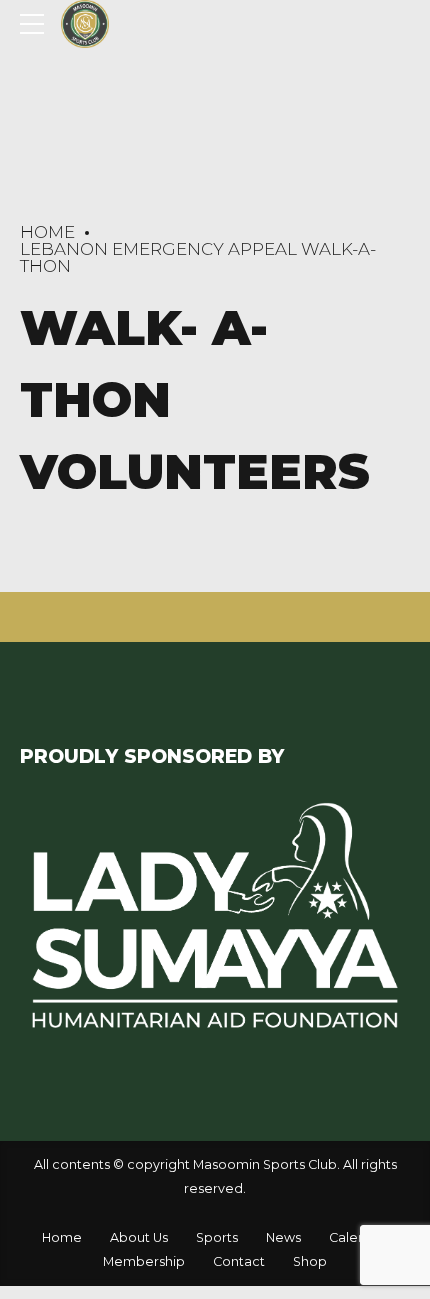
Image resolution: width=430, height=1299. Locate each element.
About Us (139, 1237)
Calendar (358, 1237)
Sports (217, 1237)
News (283, 1237)
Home (47, 232)
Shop (310, 1261)
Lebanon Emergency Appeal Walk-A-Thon (198, 257)
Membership (144, 1261)
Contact (239, 1261)
